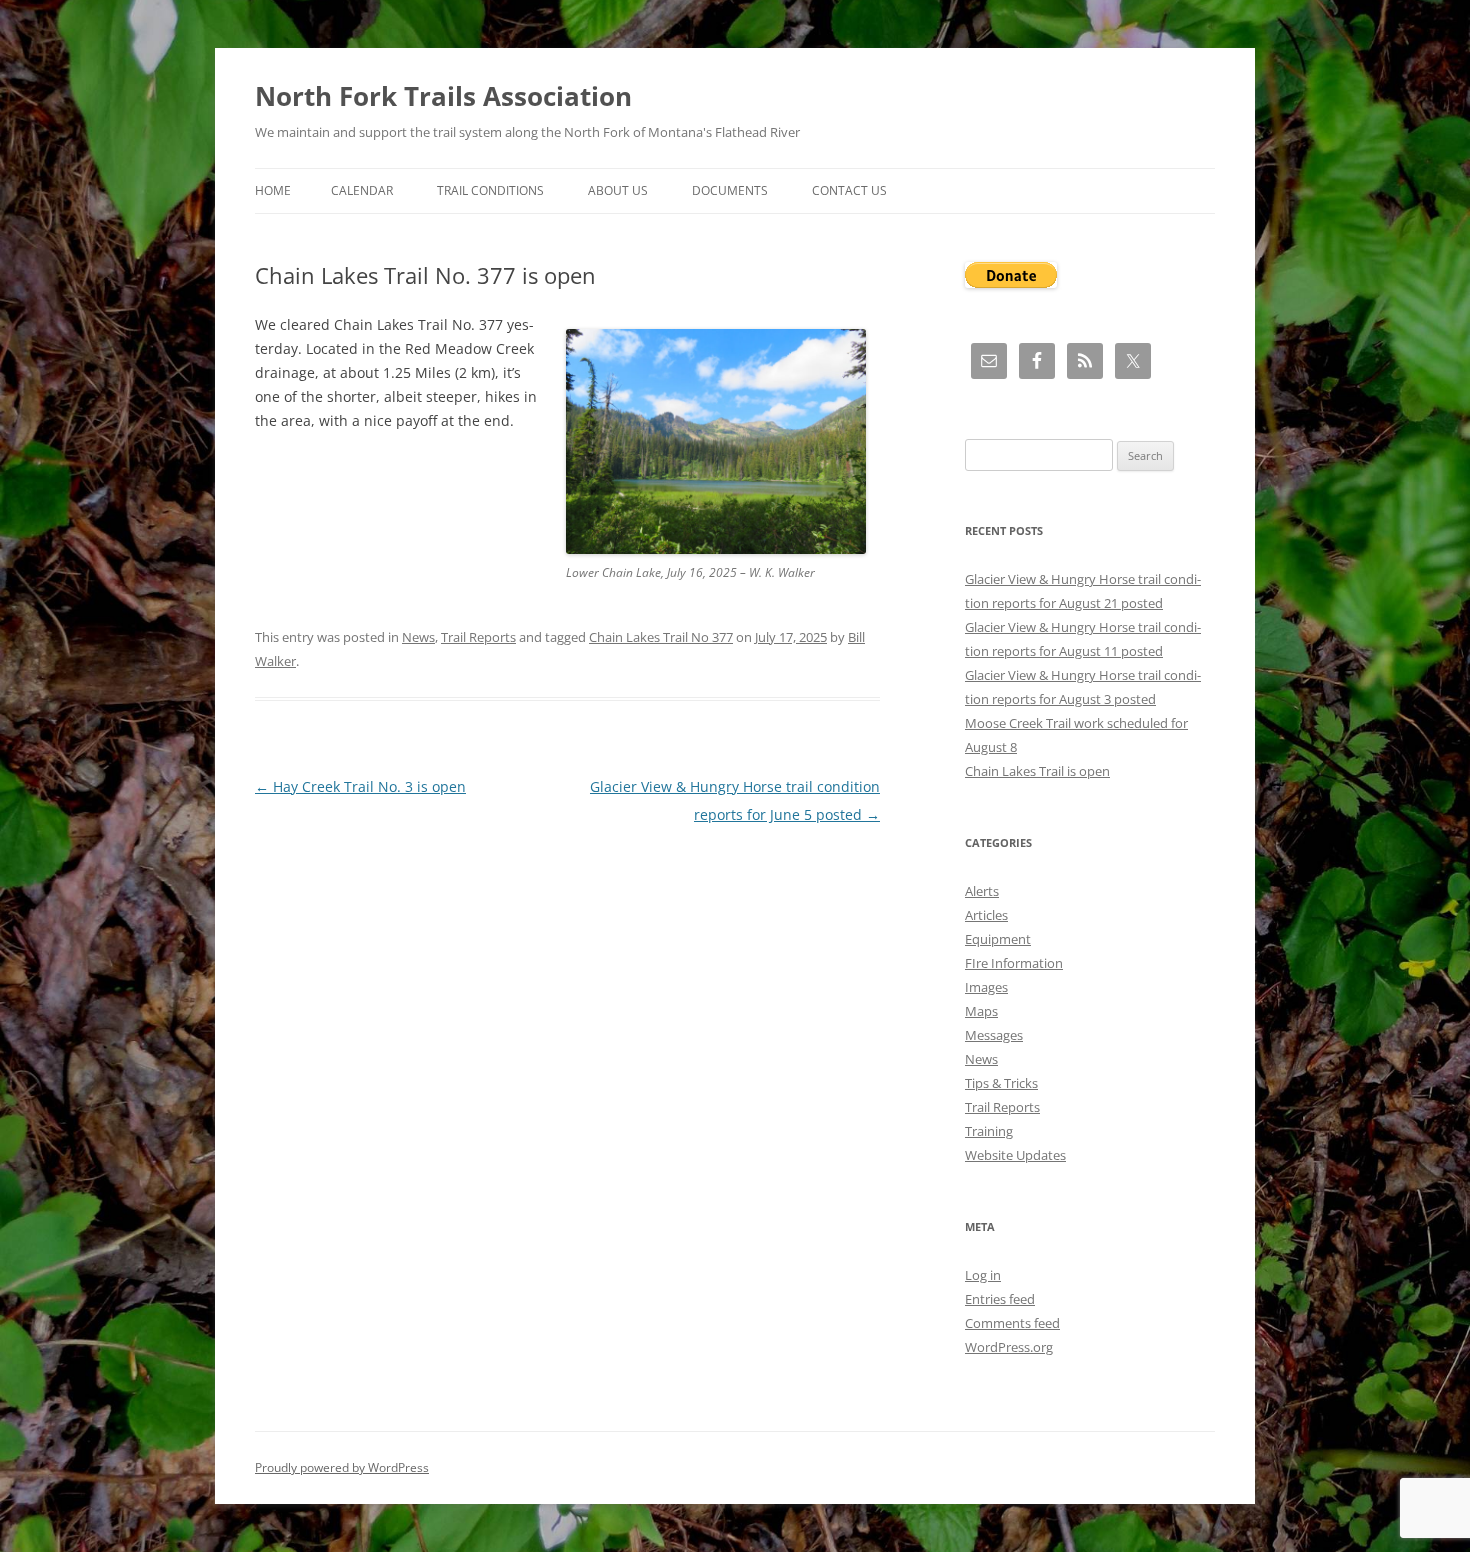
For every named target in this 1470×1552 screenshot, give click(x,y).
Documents (730, 190)
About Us (618, 190)
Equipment (998, 939)
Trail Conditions (490, 190)
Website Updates (1015, 1155)
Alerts (982, 891)
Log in (983, 1275)
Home (273, 190)
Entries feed (1000, 1299)
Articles (986, 915)
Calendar (362, 190)
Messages (994, 1035)
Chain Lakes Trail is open (1037, 771)
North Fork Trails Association (443, 96)
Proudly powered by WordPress (342, 1467)
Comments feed (1012, 1323)
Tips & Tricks (1001, 1083)
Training (989, 1131)
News (418, 637)
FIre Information (1014, 963)
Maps (981, 1011)
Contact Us (849, 190)
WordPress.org (1009, 1347)
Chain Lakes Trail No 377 (661, 637)
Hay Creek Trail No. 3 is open (360, 786)
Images (986, 987)
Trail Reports (478, 637)
